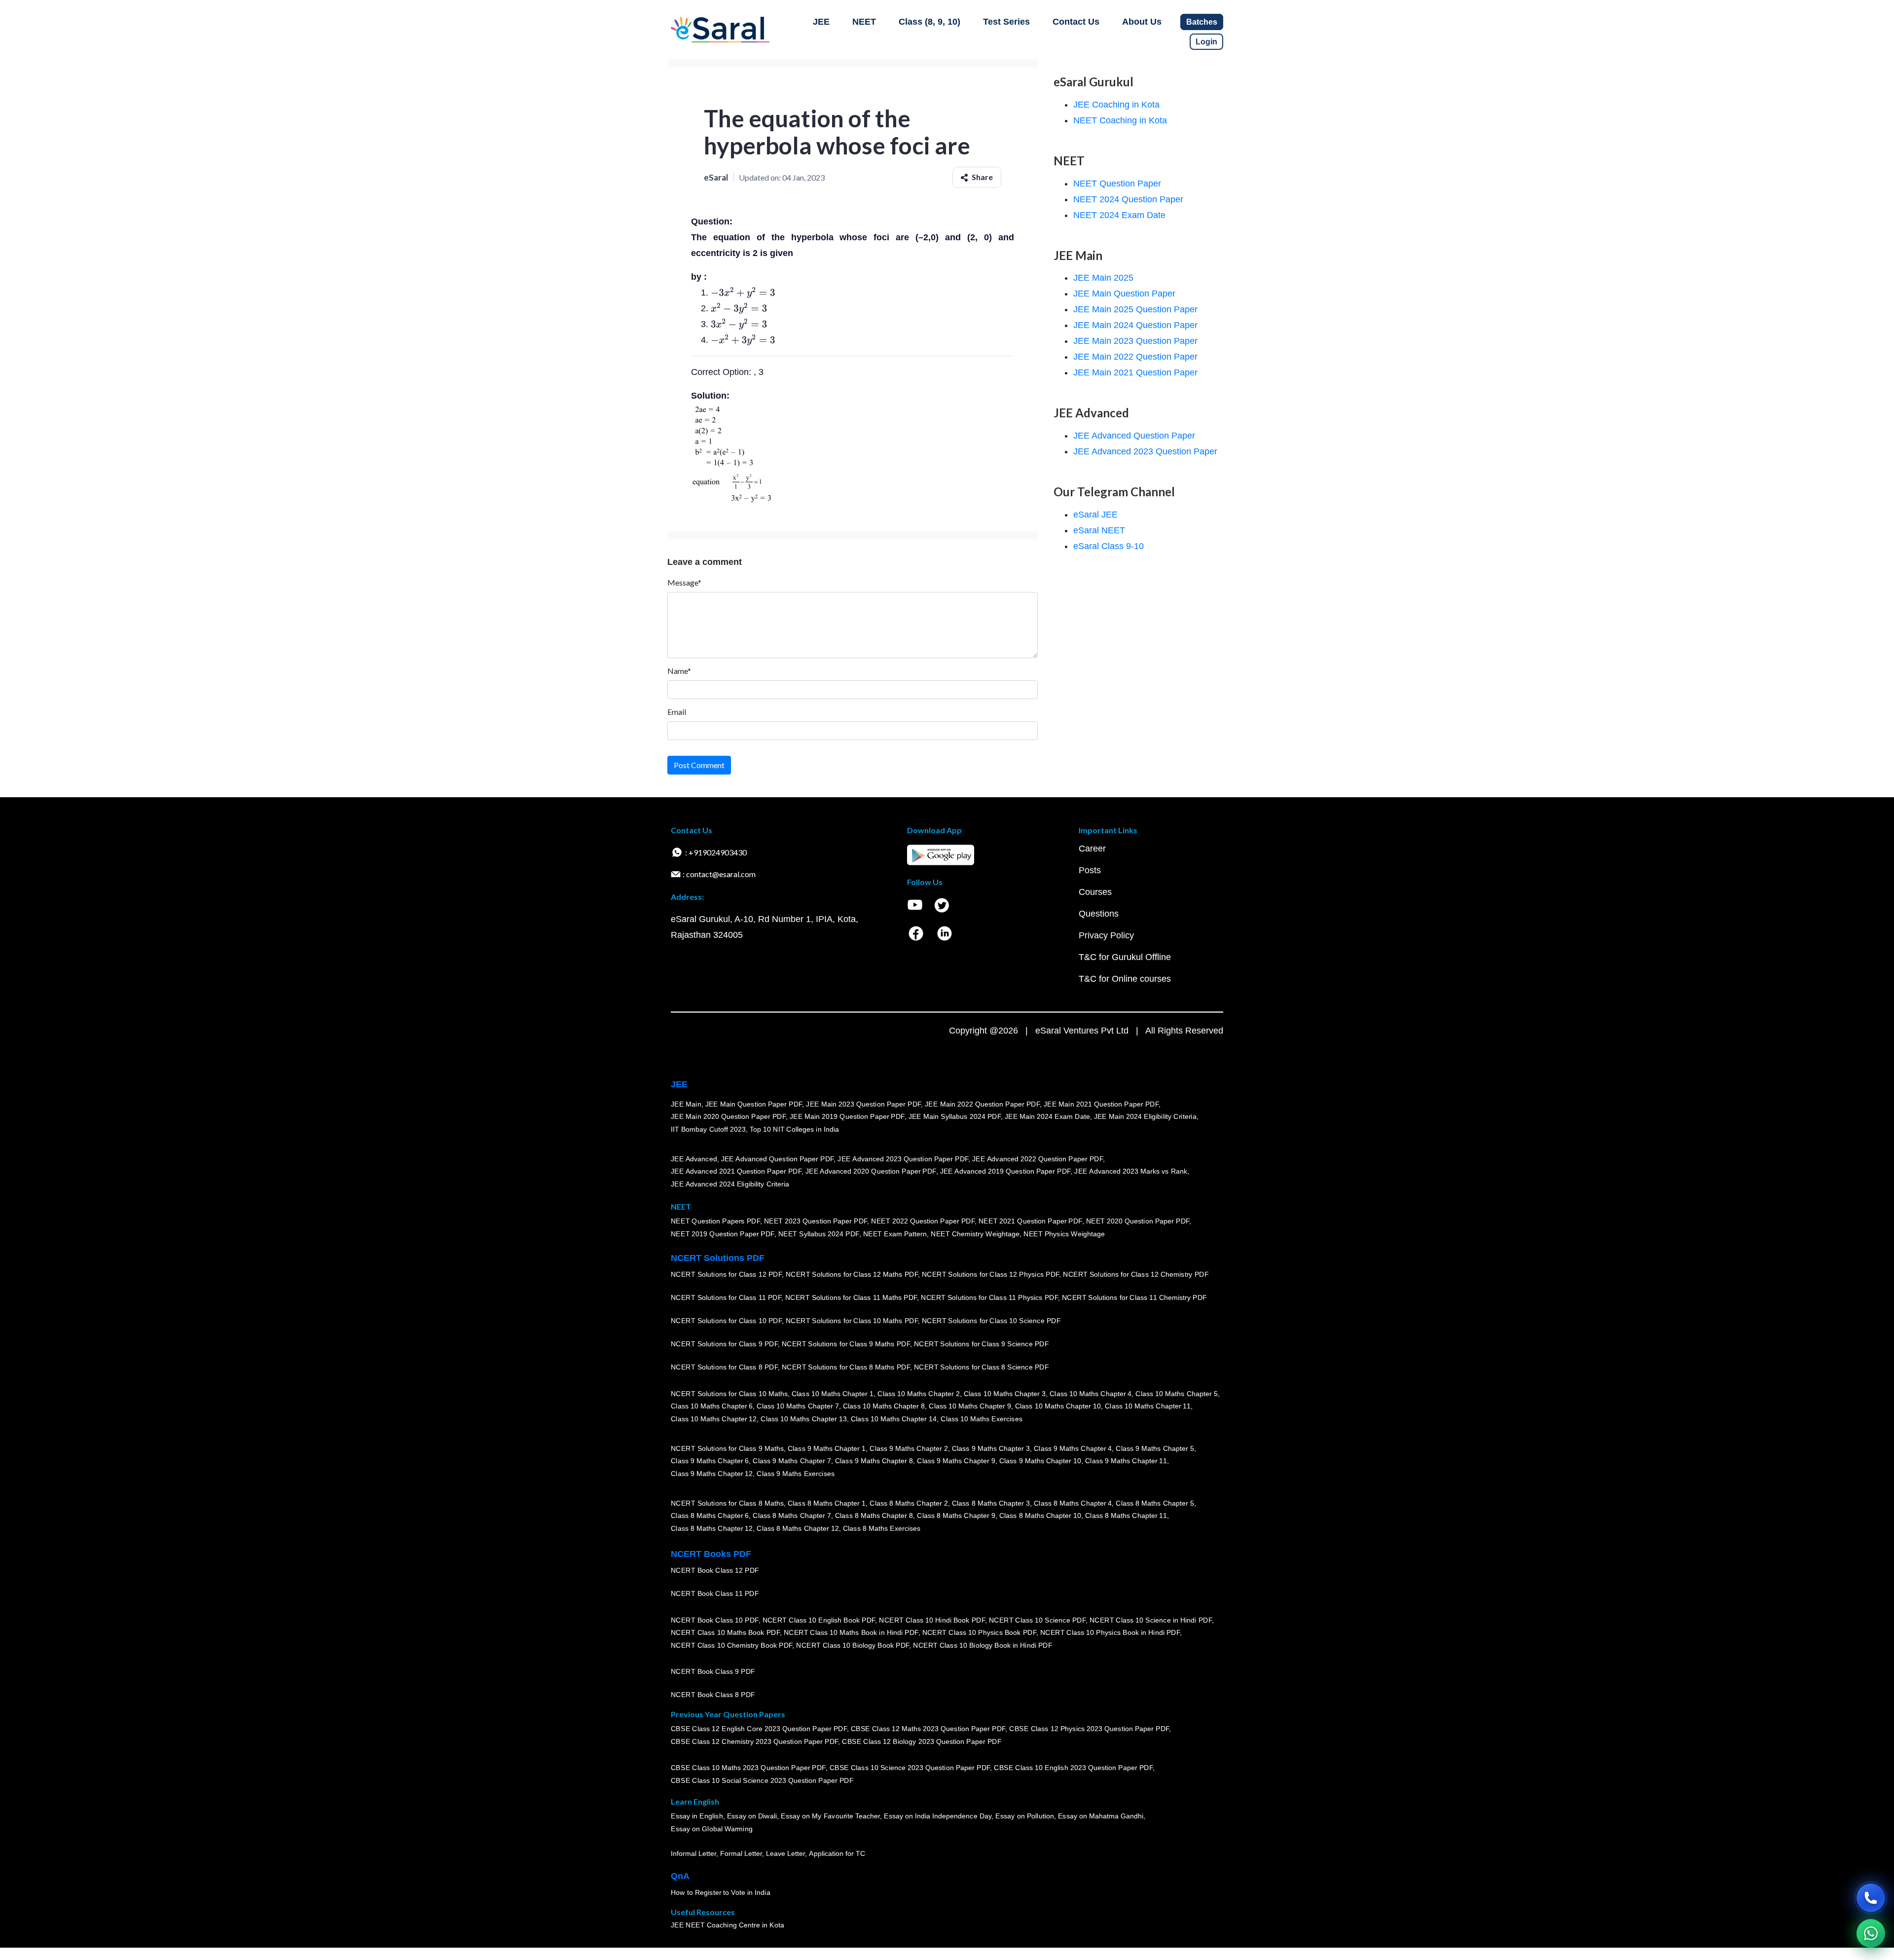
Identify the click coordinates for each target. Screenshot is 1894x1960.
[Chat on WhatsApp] (1871, 1933)
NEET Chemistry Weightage (975, 1234)
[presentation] (743, 293)
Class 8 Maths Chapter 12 (712, 1528)
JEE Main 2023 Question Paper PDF (863, 1104)
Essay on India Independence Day (938, 1816)
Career (1092, 849)
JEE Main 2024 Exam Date (1047, 1116)
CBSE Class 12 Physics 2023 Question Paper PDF (1089, 1729)
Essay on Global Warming (712, 1829)
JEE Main (686, 1104)
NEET (864, 22)
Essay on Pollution (1024, 1816)
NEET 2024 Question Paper (1128, 199)
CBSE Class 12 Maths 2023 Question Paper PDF (928, 1729)
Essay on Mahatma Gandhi (1101, 1816)
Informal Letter (693, 1853)
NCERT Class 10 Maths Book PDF (725, 1632)
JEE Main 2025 (1103, 278)
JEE (821, 22)
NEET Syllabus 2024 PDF (819, 1234)
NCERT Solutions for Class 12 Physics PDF (990, 1274)
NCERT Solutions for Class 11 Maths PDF (851, 1297)
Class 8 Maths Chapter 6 (710, 1516)
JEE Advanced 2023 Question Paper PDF (903, 1158)
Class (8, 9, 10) (929, 22)
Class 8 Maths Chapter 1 (827, 1503)
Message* (684, 582)
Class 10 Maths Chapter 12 (714, 1419)
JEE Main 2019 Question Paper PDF (847, 1116)
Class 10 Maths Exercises (982, 1419)
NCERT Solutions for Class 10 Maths (729, 1393)
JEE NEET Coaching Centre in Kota (728, 1925)
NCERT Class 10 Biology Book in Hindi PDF (983, 1645)
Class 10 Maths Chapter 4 (1091, 1393)
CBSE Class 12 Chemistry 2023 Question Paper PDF (754, 1741)
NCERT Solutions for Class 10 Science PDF (991, 1321)
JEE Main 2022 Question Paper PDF (982, 1104)
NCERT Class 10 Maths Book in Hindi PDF (851, 1632)
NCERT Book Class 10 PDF (715, 1620)
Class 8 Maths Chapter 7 (792, 1516)
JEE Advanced (694, 1158)
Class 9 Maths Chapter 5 (1155, 1448)
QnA (680, 1876)
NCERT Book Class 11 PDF (715, 1593)
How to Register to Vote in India (721, 1892)
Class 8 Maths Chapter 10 (1040, 1516)
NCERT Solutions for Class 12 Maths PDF (852, 1274)
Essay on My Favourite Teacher (830, 1816)
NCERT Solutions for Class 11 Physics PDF (989, 1297)
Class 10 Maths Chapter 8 (884, 1406)
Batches (1202, 22)
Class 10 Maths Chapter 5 (1176, 1393)
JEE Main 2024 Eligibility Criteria (1145, 1116)
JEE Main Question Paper (1124, 294)
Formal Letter (741, 1853)
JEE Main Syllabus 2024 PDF (955, 1116)
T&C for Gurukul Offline (1125, 957)
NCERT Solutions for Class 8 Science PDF (982, 1367)
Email (677, 712)
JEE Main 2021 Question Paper (1135, 372)
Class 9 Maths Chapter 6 (710, 1461)
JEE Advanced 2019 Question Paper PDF (1005, 1171)
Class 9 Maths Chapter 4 (1073, 1448)
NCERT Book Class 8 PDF (713, 1695)
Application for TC (837, 1853)
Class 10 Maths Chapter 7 (798, 1406)
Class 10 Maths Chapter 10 (1058, 1406)
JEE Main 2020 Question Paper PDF (728, 1116)
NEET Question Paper (1117, 184)
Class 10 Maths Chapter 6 (712, 1406)
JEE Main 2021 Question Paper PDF (1101, 1104)
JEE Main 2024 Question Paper (1135, 325)
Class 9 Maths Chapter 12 (712, 1474)
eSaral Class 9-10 (1109, 546)
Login (1206, 42)
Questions (1099, 914)
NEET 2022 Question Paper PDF (923, 1221)
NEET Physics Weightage (1064, 1234)
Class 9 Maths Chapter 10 (1040, 1461)
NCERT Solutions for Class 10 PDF (726, 1321)
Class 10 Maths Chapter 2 (918, 1393)
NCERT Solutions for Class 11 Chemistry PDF (1134, 1297)
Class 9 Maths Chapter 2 (909, 1448)
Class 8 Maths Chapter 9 (956, 1516)
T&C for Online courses (1125, 979)
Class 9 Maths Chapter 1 (827, 1448)
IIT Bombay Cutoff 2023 (708, 1129)
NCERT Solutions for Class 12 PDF (726, 1274)
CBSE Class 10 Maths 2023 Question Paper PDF (748, 1768)
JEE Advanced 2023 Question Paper (1145, 451)
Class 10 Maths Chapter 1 (833, 1393)
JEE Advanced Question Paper (1134, 436)
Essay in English (697, 1816)
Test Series (1006, 22)
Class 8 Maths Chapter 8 (874, 1516)
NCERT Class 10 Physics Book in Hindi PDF (1110, 1632)
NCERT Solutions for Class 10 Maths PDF (852, 1321)
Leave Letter (785, 1853)
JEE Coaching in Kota (1116, 105)
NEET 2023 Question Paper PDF (816, 1221)
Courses (1095, 892)
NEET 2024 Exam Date (1119, 215)
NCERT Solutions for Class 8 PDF (724, 1367)
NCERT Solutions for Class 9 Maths (727, 1448)
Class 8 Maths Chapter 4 (1073, 1503)
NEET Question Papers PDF (715, 1221)
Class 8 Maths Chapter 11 (1126, 1516)
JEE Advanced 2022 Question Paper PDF (1038, 1158)
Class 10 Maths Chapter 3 (1005, 1393)
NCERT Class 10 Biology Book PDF (853, 1645)
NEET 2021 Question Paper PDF (1030, 1221)
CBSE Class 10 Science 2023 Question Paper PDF (910, 1768)
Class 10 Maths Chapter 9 (970, 1406)
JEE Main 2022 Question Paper (1135, 357)
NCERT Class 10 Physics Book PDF (979, 1632)
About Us (1142, 22)
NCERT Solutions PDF (718, 1258)
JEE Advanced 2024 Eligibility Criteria (730, 1184)
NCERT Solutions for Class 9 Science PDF (982, 1344)
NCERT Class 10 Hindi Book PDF (932, 1620)
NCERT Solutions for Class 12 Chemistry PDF (1136, 1274)
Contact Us (1076, 22)
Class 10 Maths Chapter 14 (894, 1419)
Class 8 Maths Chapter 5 (1155, 1503)
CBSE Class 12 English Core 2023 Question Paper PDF (759, 1729)
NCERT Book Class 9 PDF (713, 1671)
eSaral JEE (1095, 515)
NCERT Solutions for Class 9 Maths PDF (846, 1344)
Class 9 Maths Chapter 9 (956, 1461)
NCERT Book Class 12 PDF (715, 1570)
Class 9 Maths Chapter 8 (874, 1461)
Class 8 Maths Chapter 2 (909, 1503)
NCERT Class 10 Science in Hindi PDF (1151, 1620)
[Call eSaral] (1871, 1898)
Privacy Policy (1106, 935)
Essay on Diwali (752, 1816)
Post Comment (699, 765)
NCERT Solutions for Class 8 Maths (727, 1503)
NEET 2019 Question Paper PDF (723, 1234)
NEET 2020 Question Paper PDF (1138, 1221)
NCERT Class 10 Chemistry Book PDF (731, 1645)
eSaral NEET (1099, 530)
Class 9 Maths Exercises (796, 1474)
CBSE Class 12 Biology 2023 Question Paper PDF (922, 1741)
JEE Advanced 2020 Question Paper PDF (871, 1171)
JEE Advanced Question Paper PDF (778, 1158)
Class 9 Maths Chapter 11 (1126, 1461)
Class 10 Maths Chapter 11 (1148, 1406)
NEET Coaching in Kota (1120, 120)
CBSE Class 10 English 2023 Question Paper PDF (1073, 1768)
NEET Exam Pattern (895, 1234)
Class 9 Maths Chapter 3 (991, 1448)
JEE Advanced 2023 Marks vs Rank (1131, 1171)
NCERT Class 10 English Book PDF (819, 1620)
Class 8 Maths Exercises (882, 1528)
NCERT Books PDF (711, 1554)
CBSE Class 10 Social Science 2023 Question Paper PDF (762, 1780)
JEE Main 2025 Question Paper (1135, 309)
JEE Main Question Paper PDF (754, 1104)
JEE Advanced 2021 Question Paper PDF (736, 1171)
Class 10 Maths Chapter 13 (803, 1419)
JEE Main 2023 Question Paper (1135, 341)
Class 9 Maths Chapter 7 (792, 1461)
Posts (1090, 870)
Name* (679, 671)
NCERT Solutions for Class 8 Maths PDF (846, 1367)
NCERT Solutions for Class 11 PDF (726, 1297)
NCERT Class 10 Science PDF (1037, 1620)
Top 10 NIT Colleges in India (794, 1129)
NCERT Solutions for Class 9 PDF (724, 1344)
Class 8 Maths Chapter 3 (991, 1503)
